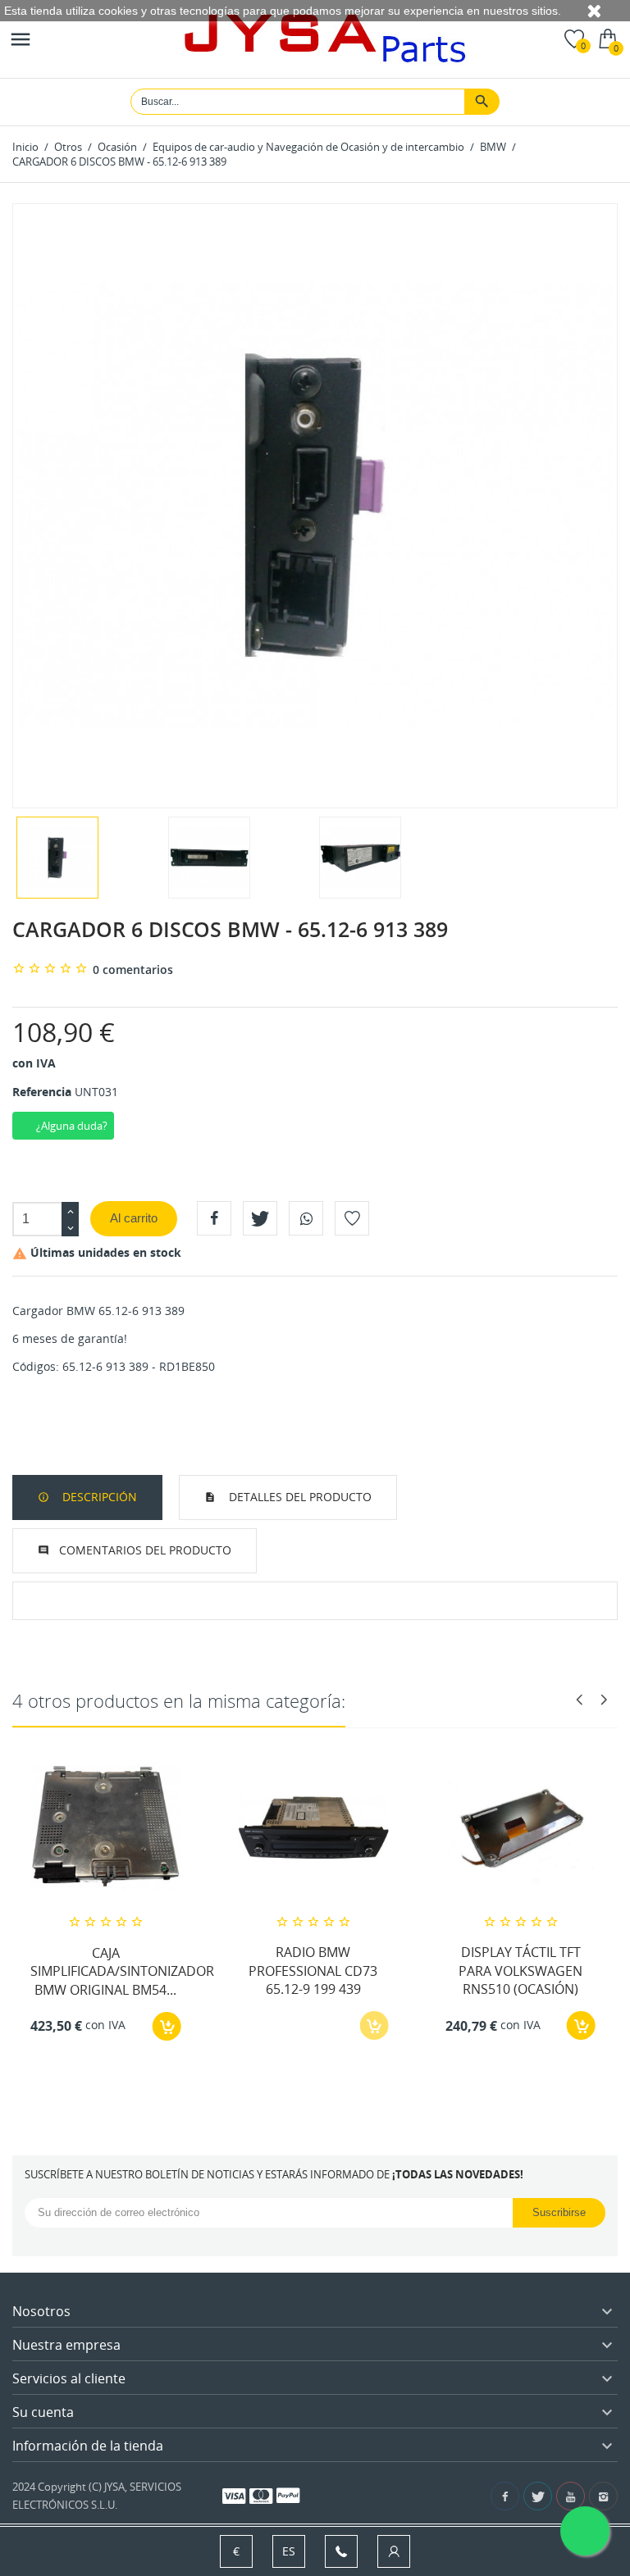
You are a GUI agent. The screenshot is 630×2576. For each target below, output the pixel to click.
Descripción (98, 1497)
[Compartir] (214, 1218)
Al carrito (134, 1218)
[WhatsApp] (306, 1218)
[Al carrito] (167, 2026)
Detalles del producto (299, 1497)
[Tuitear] (260, 1218)
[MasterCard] (261, 2495)
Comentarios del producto (145, 1550)
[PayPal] (288, 2495)
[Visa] (234, 2495)
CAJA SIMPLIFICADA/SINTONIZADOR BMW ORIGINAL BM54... (122, 1971)
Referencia (42, 1092)
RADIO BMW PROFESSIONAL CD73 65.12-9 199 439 (313, 1971)
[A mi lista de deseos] (352, 1218)
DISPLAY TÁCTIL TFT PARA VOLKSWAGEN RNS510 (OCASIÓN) (520, 1971)
